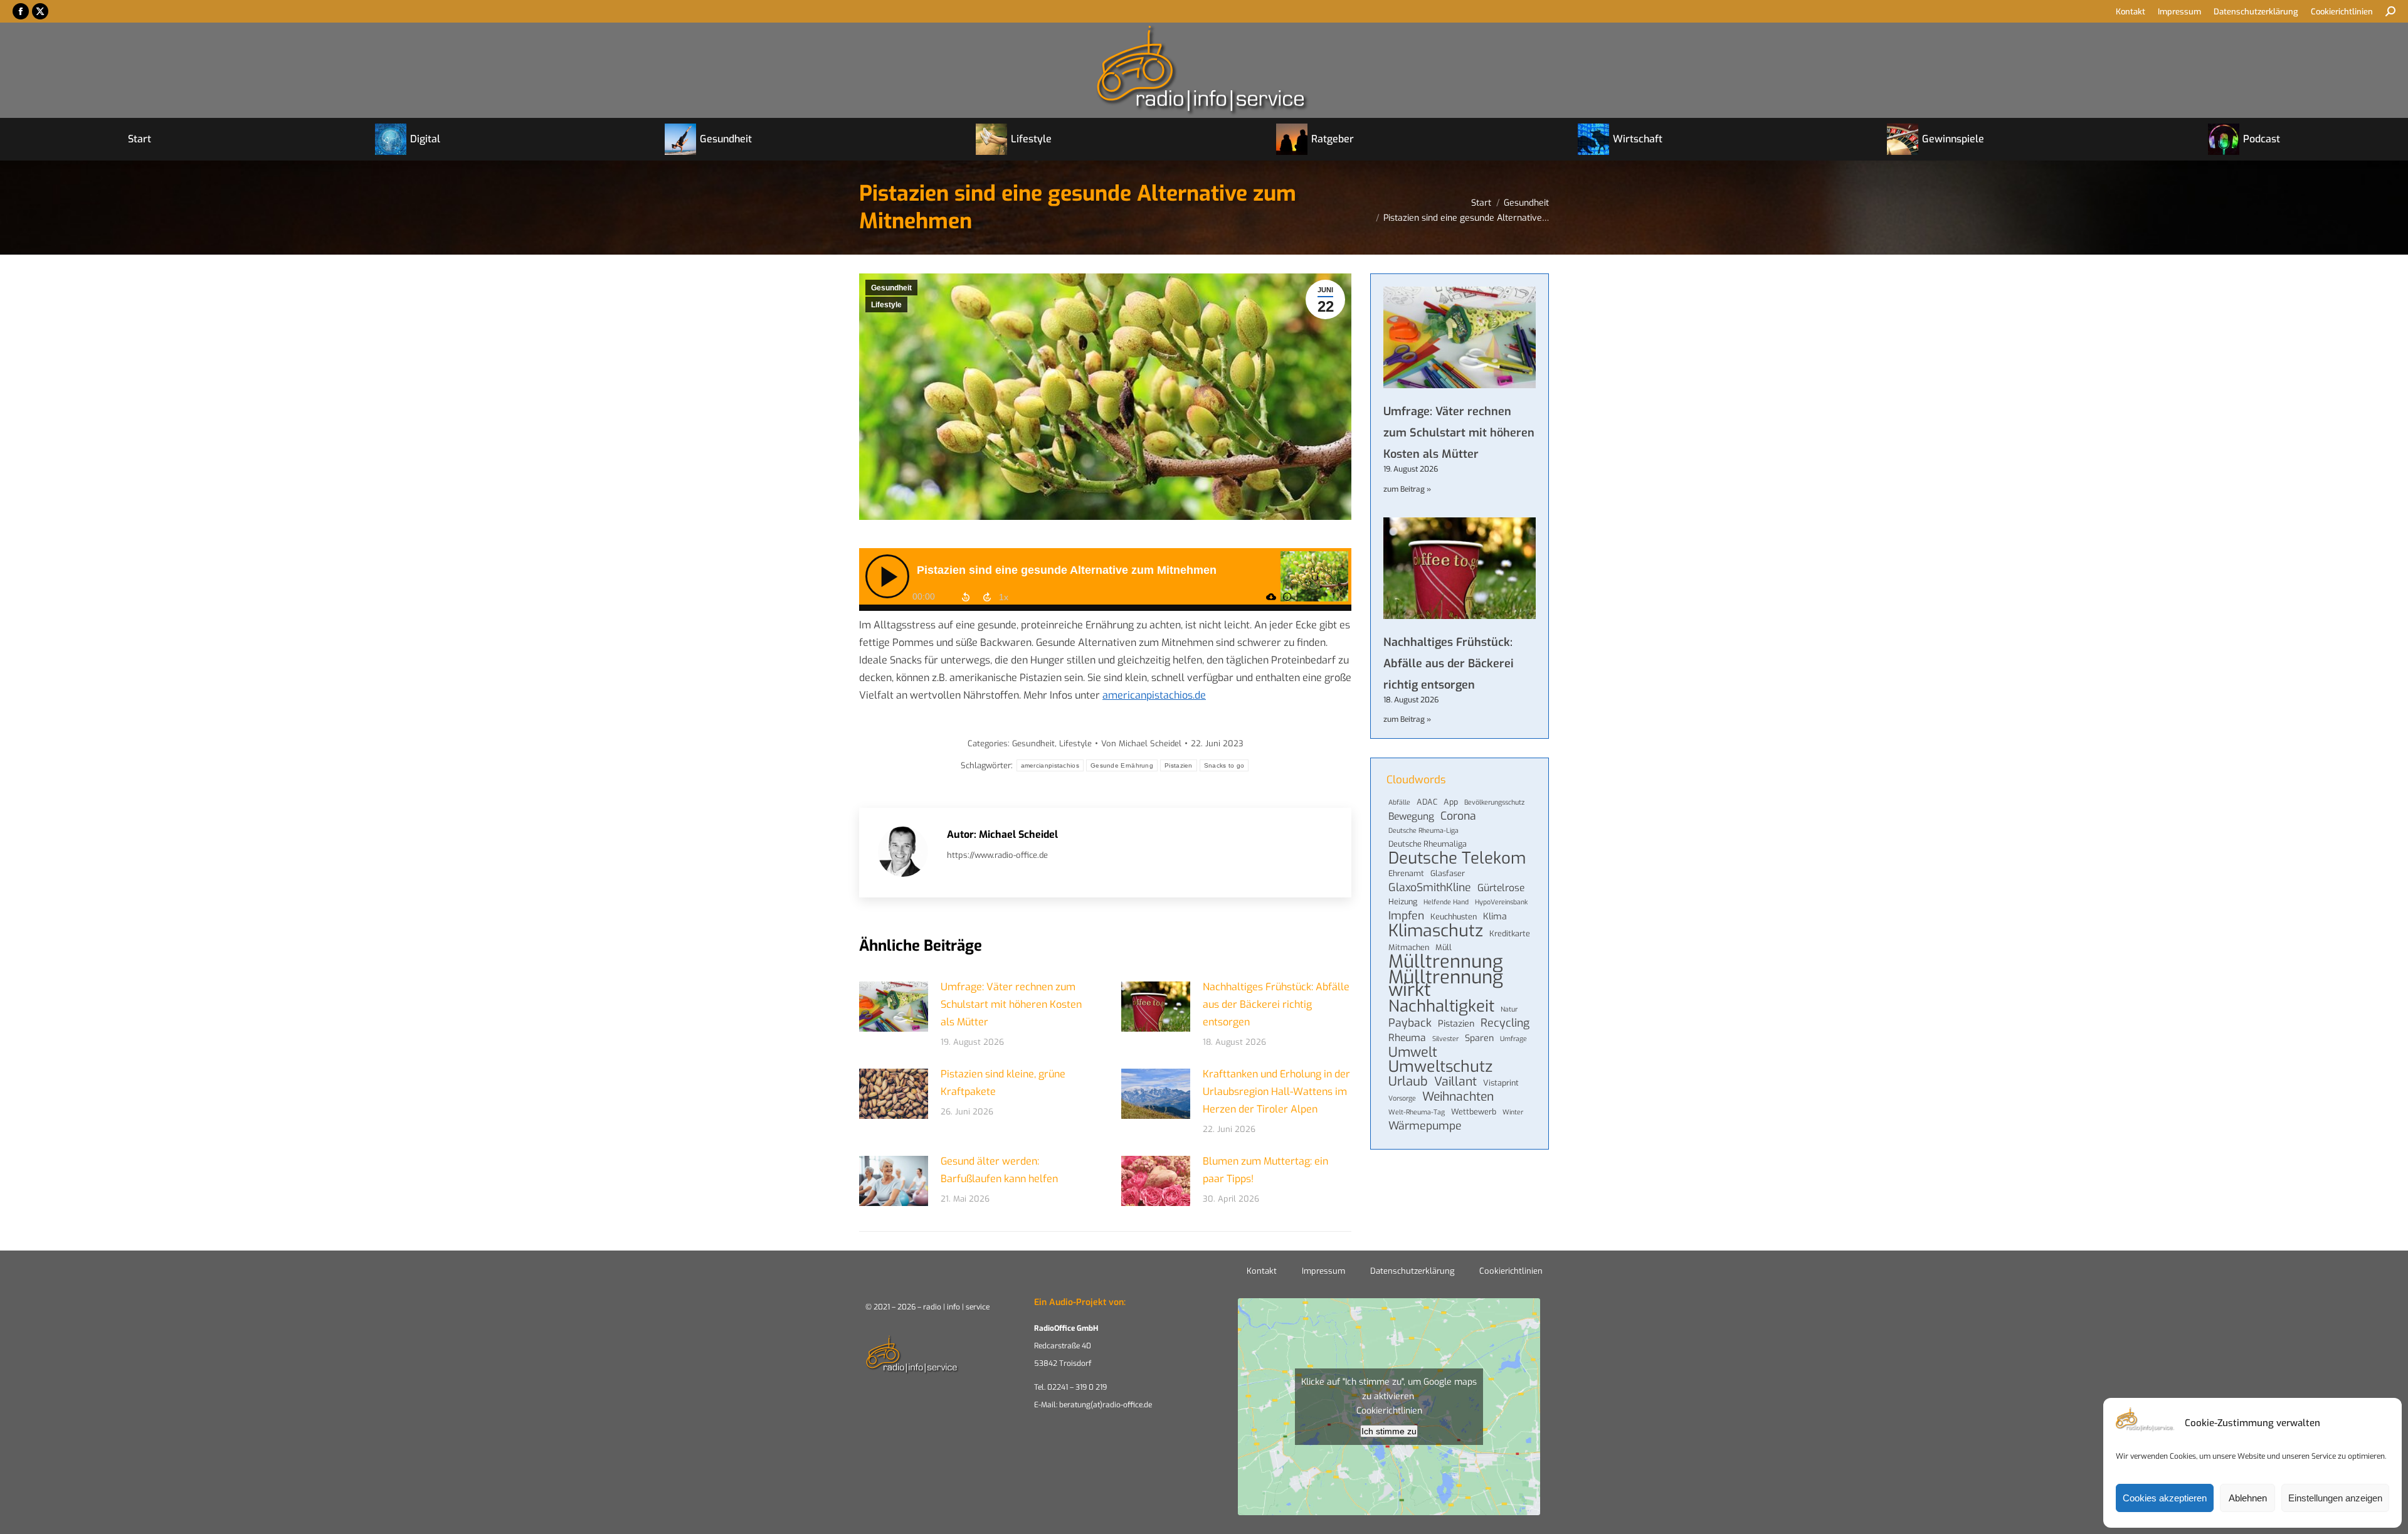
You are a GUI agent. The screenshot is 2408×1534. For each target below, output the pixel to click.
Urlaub (1408, 1082)
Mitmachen (1409, 947)
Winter (1513, 1112)
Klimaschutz (1436, 931)
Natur (1509, 1009)
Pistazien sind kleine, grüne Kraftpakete (1003, 1083)
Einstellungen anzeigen (2335, 1498)
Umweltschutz (1440, 1067)
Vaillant (1455, 1082)
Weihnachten (1458, 1097)
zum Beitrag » (1407, 489)
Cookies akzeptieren (2165, 1498)
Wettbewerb (1474, 1112)
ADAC (1427, 802)
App (1451, 802)
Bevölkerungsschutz (1494, 802)
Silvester (1445, 1039)
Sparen (1479, 1038)
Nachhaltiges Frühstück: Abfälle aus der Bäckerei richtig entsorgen (1276, 1004)
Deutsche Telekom (1457, 858)
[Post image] (894, 1007)
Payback (1410, 1023)
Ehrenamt (1406, 873)
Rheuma (1407, 1038)
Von (1141, 743)
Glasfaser (1448, 873)
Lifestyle (886, 305)
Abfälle (1399, 802)
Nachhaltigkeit (1441, 1006)
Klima (1495, 917)
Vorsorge (1402, 1098)
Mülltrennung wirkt (1446, 984)
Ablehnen (2248, 1498)
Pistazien (1179, 765)
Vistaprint (1501, 1083)
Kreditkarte (1510, 934)
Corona (1458, 816)
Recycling (1505, 1023)
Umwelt (1413, 1052)
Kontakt (1262, 1271)
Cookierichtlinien (1511, 1271)
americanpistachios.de (1154, 695)
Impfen (1406, 916)
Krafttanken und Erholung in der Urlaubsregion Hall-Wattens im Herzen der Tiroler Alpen (1276, 1092)
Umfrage (1513, 1039)
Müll (1444, 947)
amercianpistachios (1050, 765)
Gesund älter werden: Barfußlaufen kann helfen (999, 1170)
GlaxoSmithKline (1430, 887)
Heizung (1403, 902)
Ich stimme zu (1389, 1431)
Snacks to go (1224, 765)
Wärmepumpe (1425, 1126)
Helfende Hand (1446, 902)
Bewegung (1411, 817)
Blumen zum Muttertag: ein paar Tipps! (1265, 1170)
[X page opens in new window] (40, 11)
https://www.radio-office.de (997, 855)
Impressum (1323, 1271)
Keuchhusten (1454, 917)
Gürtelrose (1501, 888)
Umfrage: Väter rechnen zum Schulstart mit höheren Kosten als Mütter (1011, 1004)
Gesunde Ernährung (1122, 765)
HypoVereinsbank (1501, 902)
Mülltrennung (1446, 961)
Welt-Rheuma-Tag (1417, 1112)
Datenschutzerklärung (1412, 1271)
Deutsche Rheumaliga (1428, 844)
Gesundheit (891, 288)
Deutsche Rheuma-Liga (1423, 830)
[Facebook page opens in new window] (21, 11)
